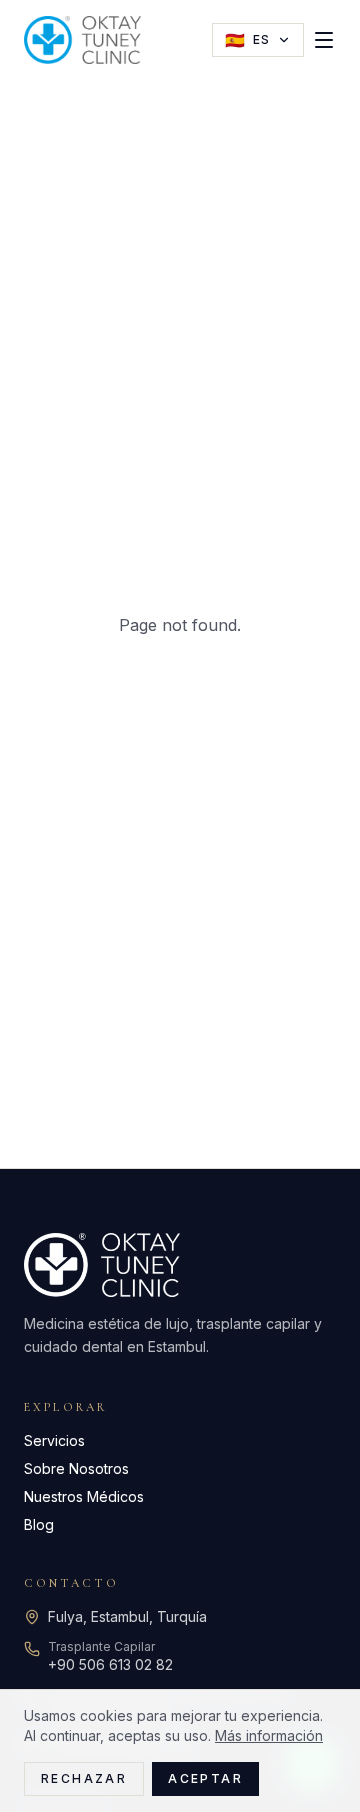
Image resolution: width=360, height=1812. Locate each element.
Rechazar (84, 1778)
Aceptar (205, 1778)
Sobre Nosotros (76, 1468)
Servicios (54, 1440)
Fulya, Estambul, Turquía (127, 1616)
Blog (39, 1524)
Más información (269, 1735)
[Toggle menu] (324, 40)
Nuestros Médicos (84, 1496)
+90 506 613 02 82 (110, 1664)
